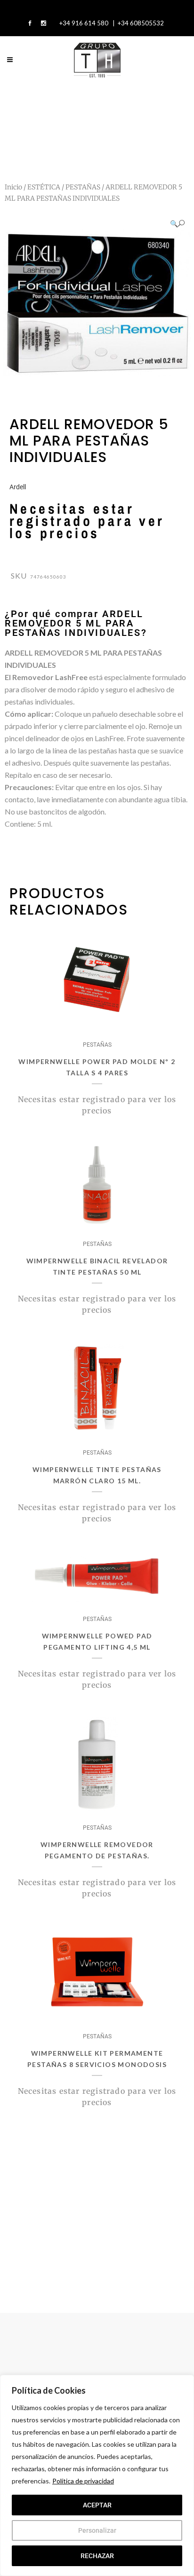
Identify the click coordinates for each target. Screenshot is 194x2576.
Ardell (18, 487)
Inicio (13, 187)
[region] (97, 2475)
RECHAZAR (97, 2556)
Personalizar (97, 2530)
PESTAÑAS (83, 187)
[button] (177, 223)
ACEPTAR (97, 2505)
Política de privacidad (83, 2481)
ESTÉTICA (44, 187)
